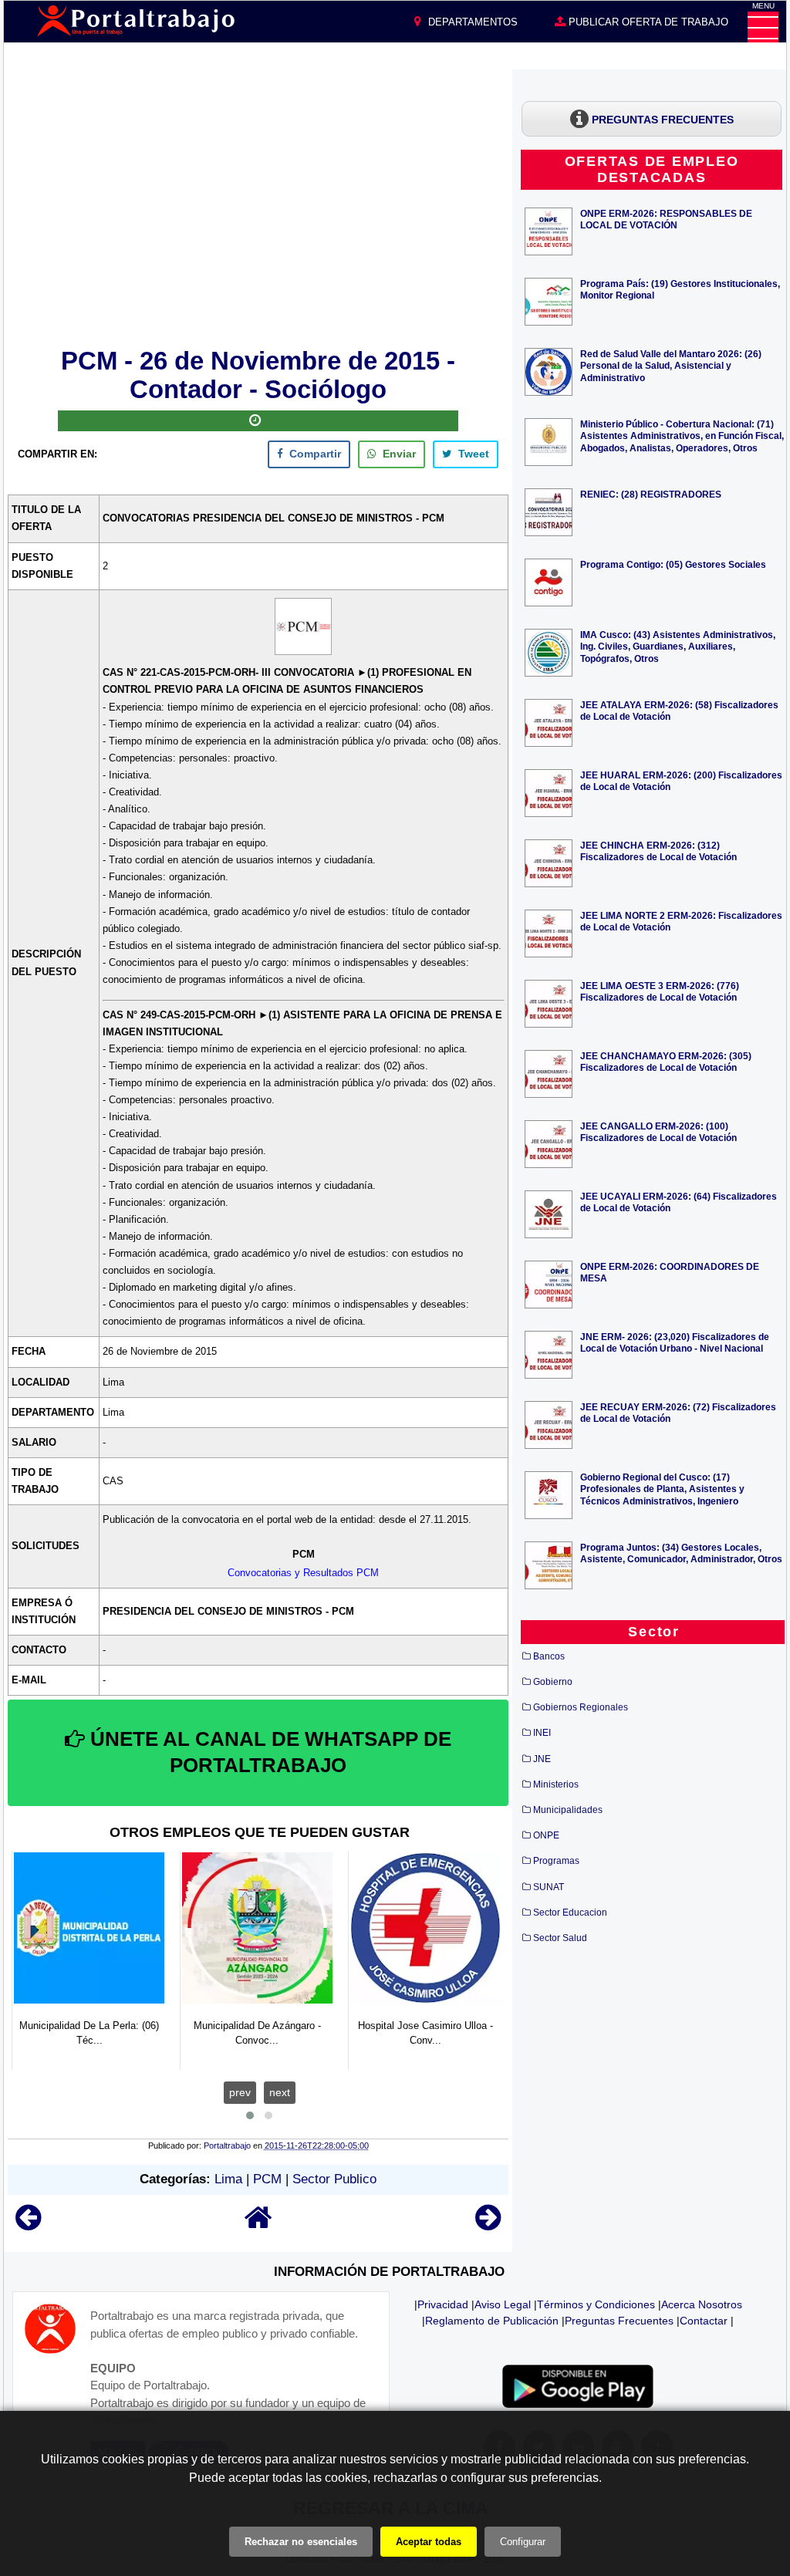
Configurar (523, 2542)
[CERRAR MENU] (763, 27)
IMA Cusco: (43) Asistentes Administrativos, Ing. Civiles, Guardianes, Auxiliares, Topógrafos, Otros (678, 646)
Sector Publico (334, 2179)
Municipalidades (568, 1810)
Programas (556, 1861)
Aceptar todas (429, 2542)
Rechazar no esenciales (301, 2542)
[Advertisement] (258, 206)
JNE (542, 1759)
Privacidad (443, 2304)
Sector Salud (560, 1938)
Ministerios (556, 1784)
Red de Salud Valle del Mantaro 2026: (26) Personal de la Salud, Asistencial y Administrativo (671, 365)
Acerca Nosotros (702, 2304)
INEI (542, 1733)
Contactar (704, 2321)
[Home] (258, 2225)
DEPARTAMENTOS (471, 22)
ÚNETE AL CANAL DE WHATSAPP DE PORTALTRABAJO (268, 1752)
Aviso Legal (503, 2304)
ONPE (546, 1835)
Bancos (549, 1656)
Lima (228, 2179)
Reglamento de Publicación (492, 2321)
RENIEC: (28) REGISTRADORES (651, 494)
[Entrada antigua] (488, 2225)
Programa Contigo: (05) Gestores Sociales (673, 564)
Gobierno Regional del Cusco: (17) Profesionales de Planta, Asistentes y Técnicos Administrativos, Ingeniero (662, 1489)
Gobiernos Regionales (581, 1707)
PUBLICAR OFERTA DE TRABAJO (647, 22)
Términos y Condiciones (596, 2304)
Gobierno (553, 1682)
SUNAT (549, 1887)
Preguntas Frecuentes (619, 2321)
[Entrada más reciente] (28, 2225)
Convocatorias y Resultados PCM (303, 1573)
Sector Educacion (570, 1913)
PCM (267, 2179)
